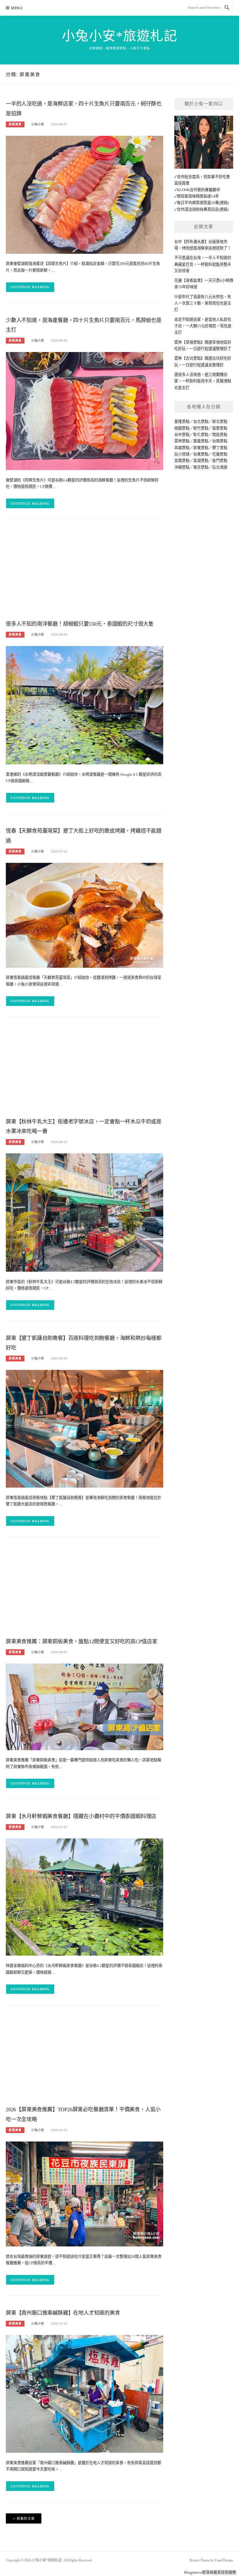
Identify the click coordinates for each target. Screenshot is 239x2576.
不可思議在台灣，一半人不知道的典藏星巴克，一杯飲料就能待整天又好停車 (203, 264)
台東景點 (201, 454)
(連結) (224, 203)
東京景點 (201, 467)
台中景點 (182, 435)
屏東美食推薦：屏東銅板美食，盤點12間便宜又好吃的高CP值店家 (82, 1641)
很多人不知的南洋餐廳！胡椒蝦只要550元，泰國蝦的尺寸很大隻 (80, 624)
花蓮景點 (220, 454)
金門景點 (220, 461)
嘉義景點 (201, 441)
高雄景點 (182, 448)
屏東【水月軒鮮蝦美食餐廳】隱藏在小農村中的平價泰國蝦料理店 (81, 1816)
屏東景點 (201, 448)
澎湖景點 (201, 461)
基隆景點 (182, 422)
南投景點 (220, 435)
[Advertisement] (85, 571)
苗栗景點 (220, 428)
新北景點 (220, 422)
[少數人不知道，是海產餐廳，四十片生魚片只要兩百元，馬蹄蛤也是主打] (85, 411)
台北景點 (201, 422)
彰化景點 (201, 435)
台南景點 (220, 441)
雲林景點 (182, 441)
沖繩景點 (182, 467)
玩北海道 (220, 467)
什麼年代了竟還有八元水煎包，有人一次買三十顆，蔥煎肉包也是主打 (203, 303)
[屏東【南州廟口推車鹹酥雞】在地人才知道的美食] (85, 2393)
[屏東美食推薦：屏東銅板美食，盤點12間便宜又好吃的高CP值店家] (85, 1706)
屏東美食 (15, 124)
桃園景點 (182, 428)
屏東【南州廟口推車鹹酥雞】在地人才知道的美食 (63, 2313)
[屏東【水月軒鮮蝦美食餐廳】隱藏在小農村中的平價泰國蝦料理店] (85, 1897)
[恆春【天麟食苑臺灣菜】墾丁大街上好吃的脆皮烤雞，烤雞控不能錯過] (85, 915)
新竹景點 (201, 428)
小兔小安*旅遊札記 (120, 36)
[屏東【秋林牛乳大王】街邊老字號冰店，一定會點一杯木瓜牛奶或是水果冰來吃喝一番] (85, 1212)
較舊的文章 (26, 2519)
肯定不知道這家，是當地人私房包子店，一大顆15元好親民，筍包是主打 (203, 326)
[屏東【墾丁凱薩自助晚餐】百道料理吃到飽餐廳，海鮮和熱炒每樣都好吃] (85, 1428)
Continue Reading (30, 287)
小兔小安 (38, 124)
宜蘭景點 (182, 461)
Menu (17, 8)
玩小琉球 (182, 454)
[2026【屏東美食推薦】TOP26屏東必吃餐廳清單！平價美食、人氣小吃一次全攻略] (85, 2194)
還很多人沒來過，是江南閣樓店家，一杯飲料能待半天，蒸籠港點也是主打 (203, 381)
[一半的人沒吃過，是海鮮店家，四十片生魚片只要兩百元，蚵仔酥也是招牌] (85, 194)
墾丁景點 (220, 448)
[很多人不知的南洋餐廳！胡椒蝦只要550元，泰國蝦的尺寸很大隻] (85, 705)
